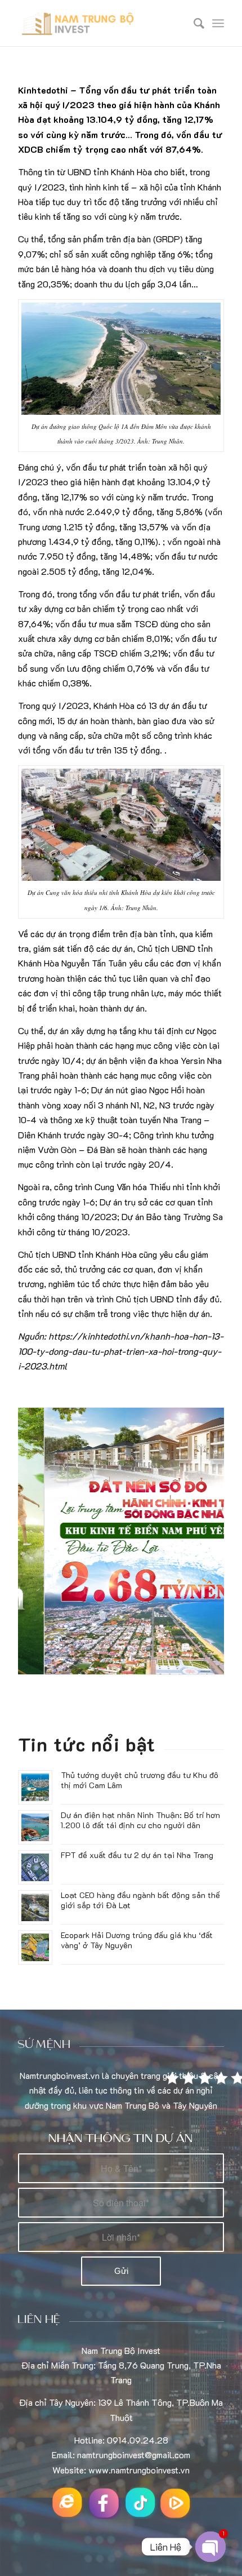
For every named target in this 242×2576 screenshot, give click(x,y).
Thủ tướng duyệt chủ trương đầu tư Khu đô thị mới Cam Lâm (140, 1780)
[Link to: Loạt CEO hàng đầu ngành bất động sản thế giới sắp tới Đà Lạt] (35, 1907)
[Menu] (218, 23)
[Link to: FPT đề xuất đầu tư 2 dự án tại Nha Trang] (35, 1867)
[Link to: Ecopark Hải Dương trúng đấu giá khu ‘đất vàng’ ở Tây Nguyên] (35, 1947)
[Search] (193, 23)
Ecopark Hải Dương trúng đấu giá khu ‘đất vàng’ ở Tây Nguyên (137, 1940)
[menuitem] (193, 23)
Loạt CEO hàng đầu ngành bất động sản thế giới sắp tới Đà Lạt (140, 1900)
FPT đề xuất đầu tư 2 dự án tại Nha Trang (137, 1855)
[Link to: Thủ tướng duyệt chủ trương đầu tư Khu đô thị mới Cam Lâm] (35, 1787)
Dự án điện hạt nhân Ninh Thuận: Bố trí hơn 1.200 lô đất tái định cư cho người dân (140, 1820)
